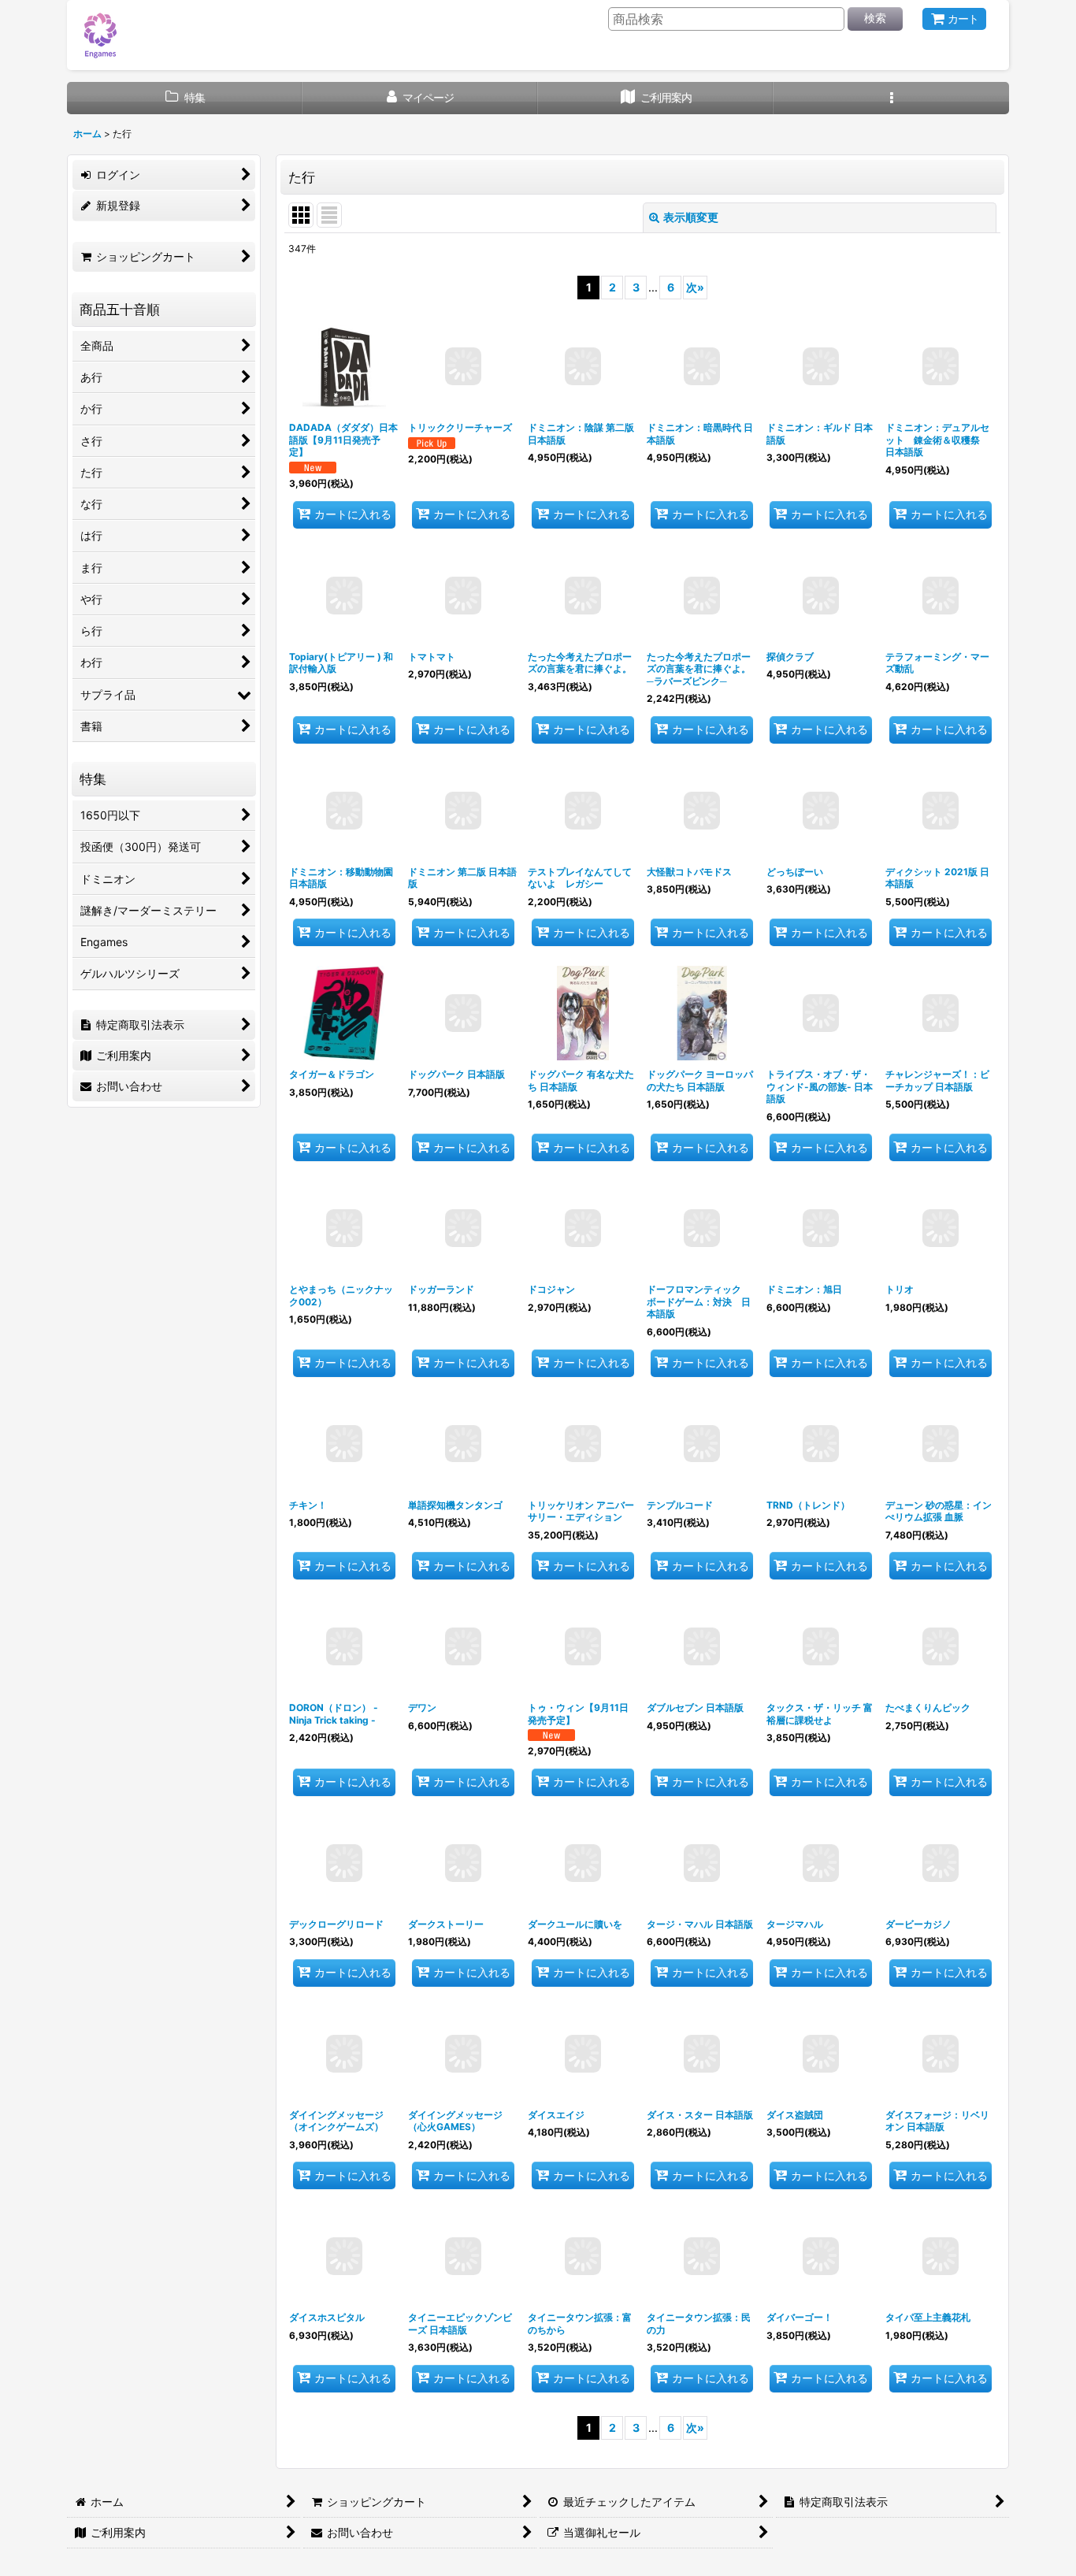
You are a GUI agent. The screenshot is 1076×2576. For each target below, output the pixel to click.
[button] (891, 98)
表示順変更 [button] (691, 217)
